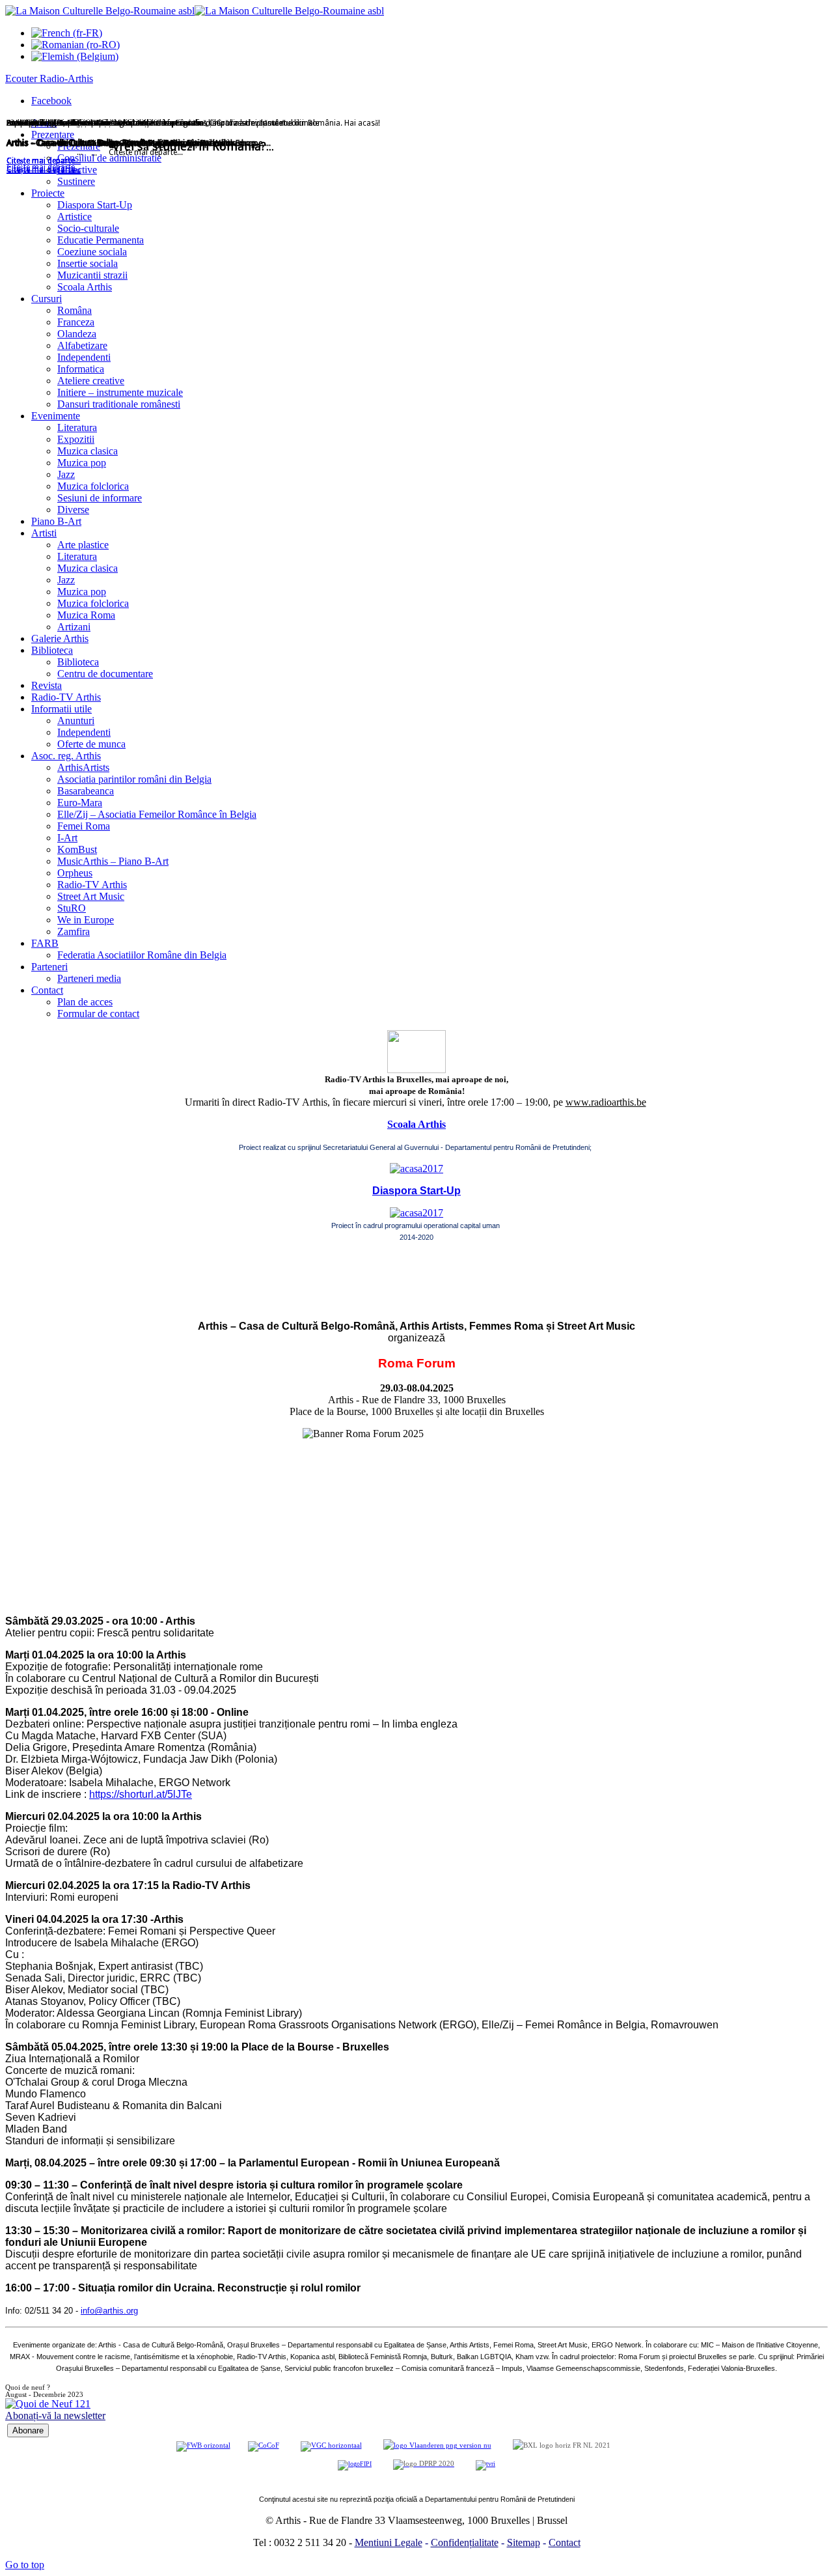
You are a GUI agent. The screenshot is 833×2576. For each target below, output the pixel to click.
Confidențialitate (465, 2542)
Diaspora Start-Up (416, 1191)
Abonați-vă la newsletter (55, 2415)
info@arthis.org (109, 2311)
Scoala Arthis (416, 1124)
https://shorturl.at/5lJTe (141, 1794)
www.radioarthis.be (606, 1102)
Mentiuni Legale (389, 2542)
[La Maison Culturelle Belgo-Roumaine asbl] (195, 11)
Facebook (51, 101)
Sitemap (524, 2542)
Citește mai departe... (44, 170)
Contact (565, 2542)
